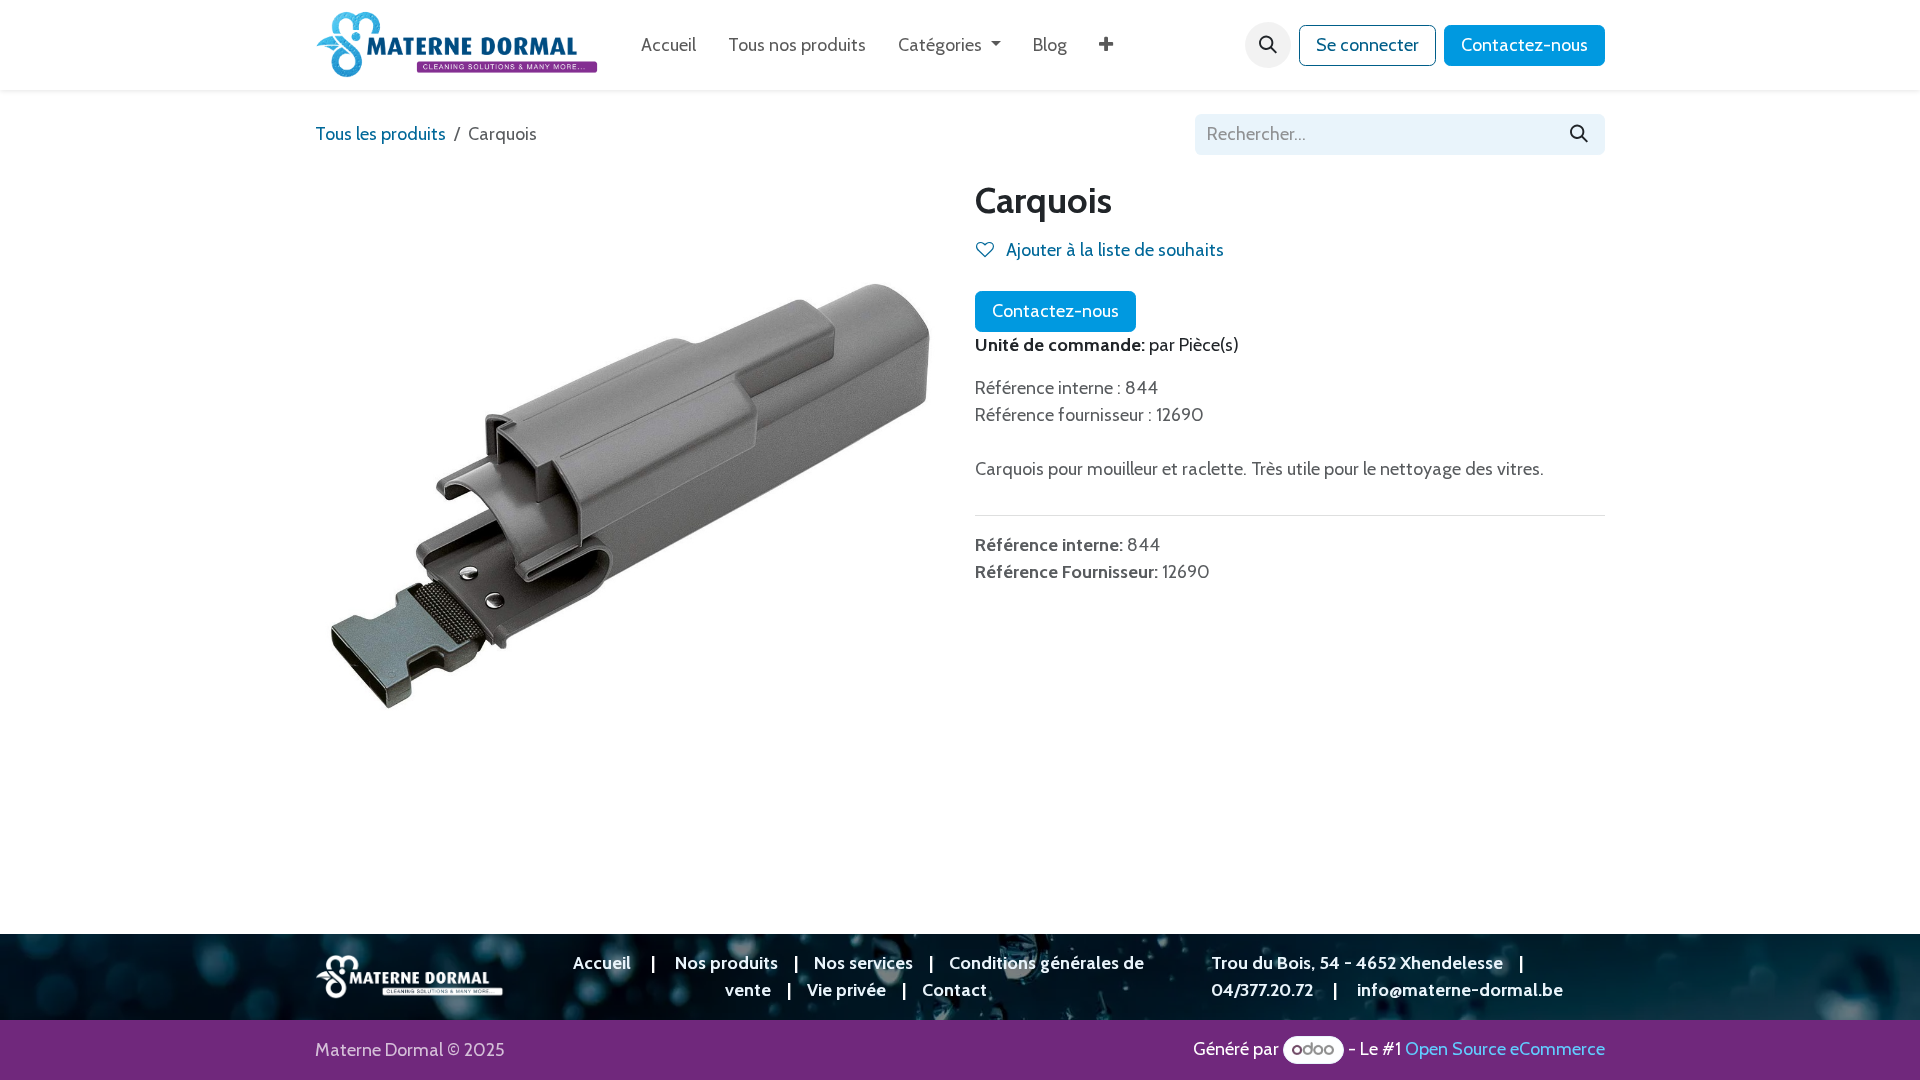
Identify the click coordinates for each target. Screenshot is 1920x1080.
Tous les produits (380, 134)
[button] (1268, 45)
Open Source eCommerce (1505, 1049)
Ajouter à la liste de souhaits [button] (1113, 250)
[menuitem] (668, 45)
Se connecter (1367, 45)
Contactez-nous (1524, 45)
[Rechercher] (1579, 134)
